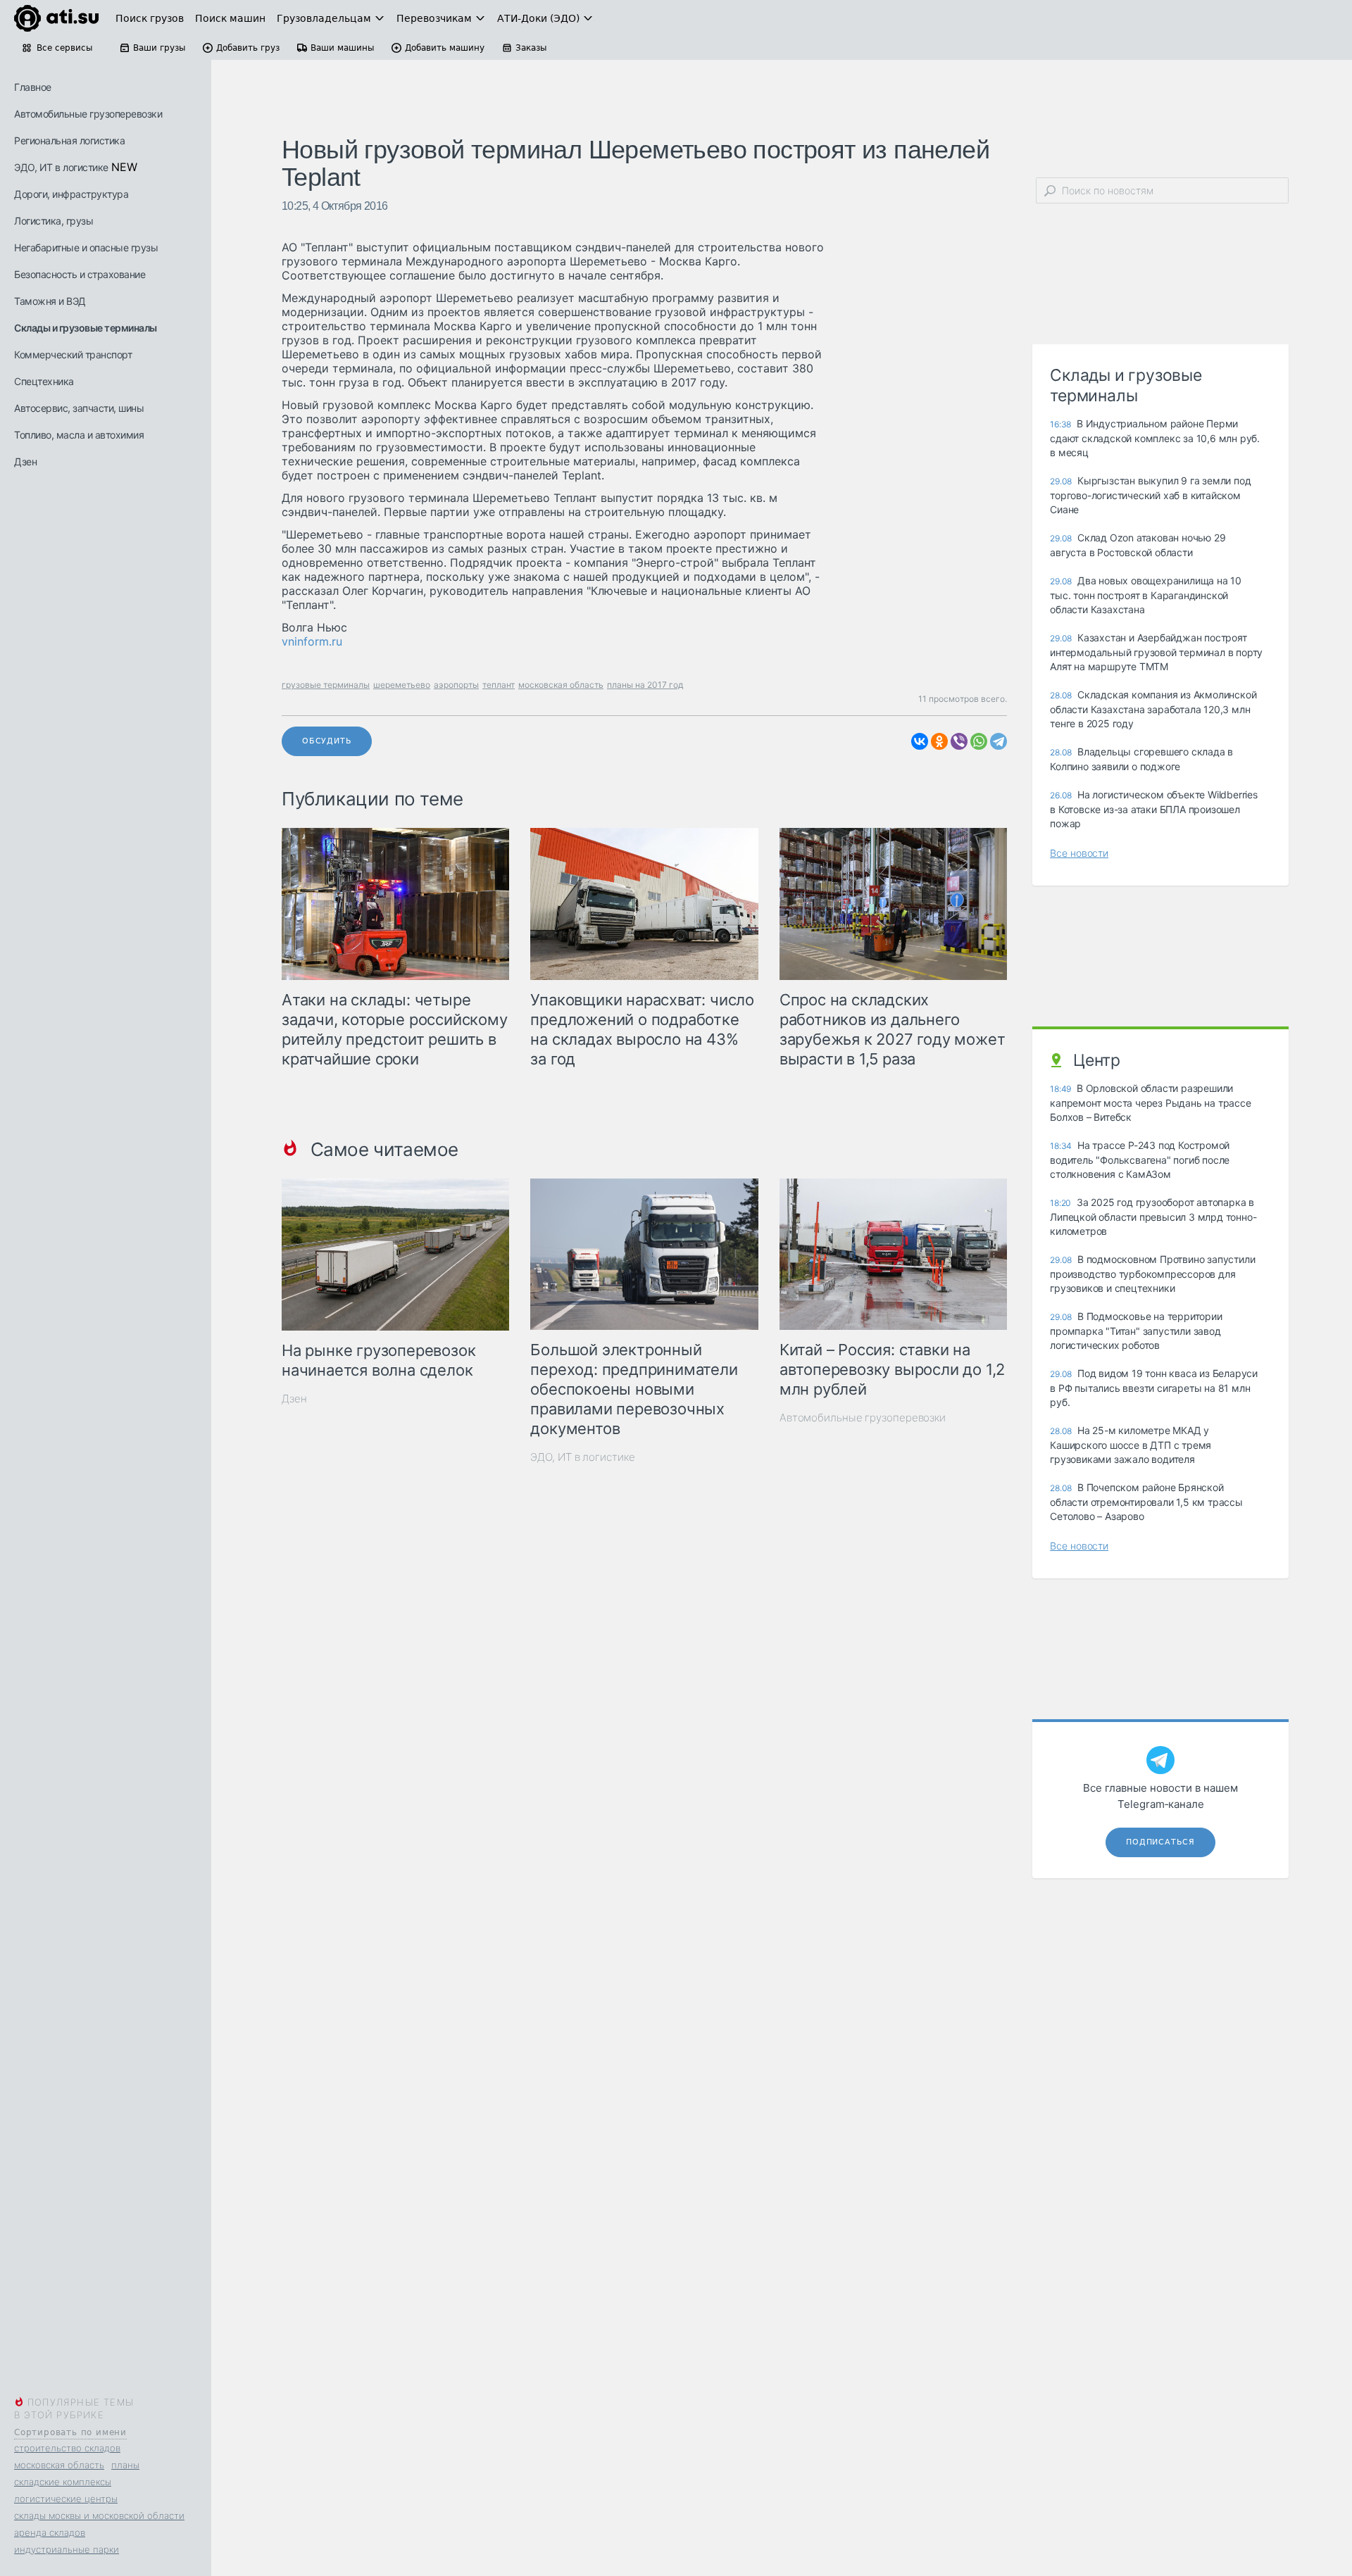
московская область (59, 2465)
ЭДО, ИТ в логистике (61, 167)
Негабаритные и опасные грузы (86, 247)
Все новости (1079, 853)
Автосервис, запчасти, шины (79, 408)
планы (125, 2465)
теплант (499, 685)
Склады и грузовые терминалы (86, 328)
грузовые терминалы (326, 685)
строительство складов (67, 2448)
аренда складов (50, 2532)
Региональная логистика (69, 140)
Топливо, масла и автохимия (79, 435)
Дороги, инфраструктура (71, 194)
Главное (33, 87)
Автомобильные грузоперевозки (88, 114)
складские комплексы (63, 2482)
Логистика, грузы (54, 221)
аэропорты (456, 685)
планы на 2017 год (645, 685)
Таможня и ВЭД (50, 301)
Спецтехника (44, 381)
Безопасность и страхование (80, 274)
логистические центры (66, 2499)
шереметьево (402, 685)
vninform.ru (312, 641)
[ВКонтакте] (920, 741)
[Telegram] (999, 741)
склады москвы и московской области (99, 2515)
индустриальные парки (67, 2549)
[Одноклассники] (939, 741)
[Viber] (959, 741)
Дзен (25, 461)
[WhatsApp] (979, 741)
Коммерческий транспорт (73, 354)
